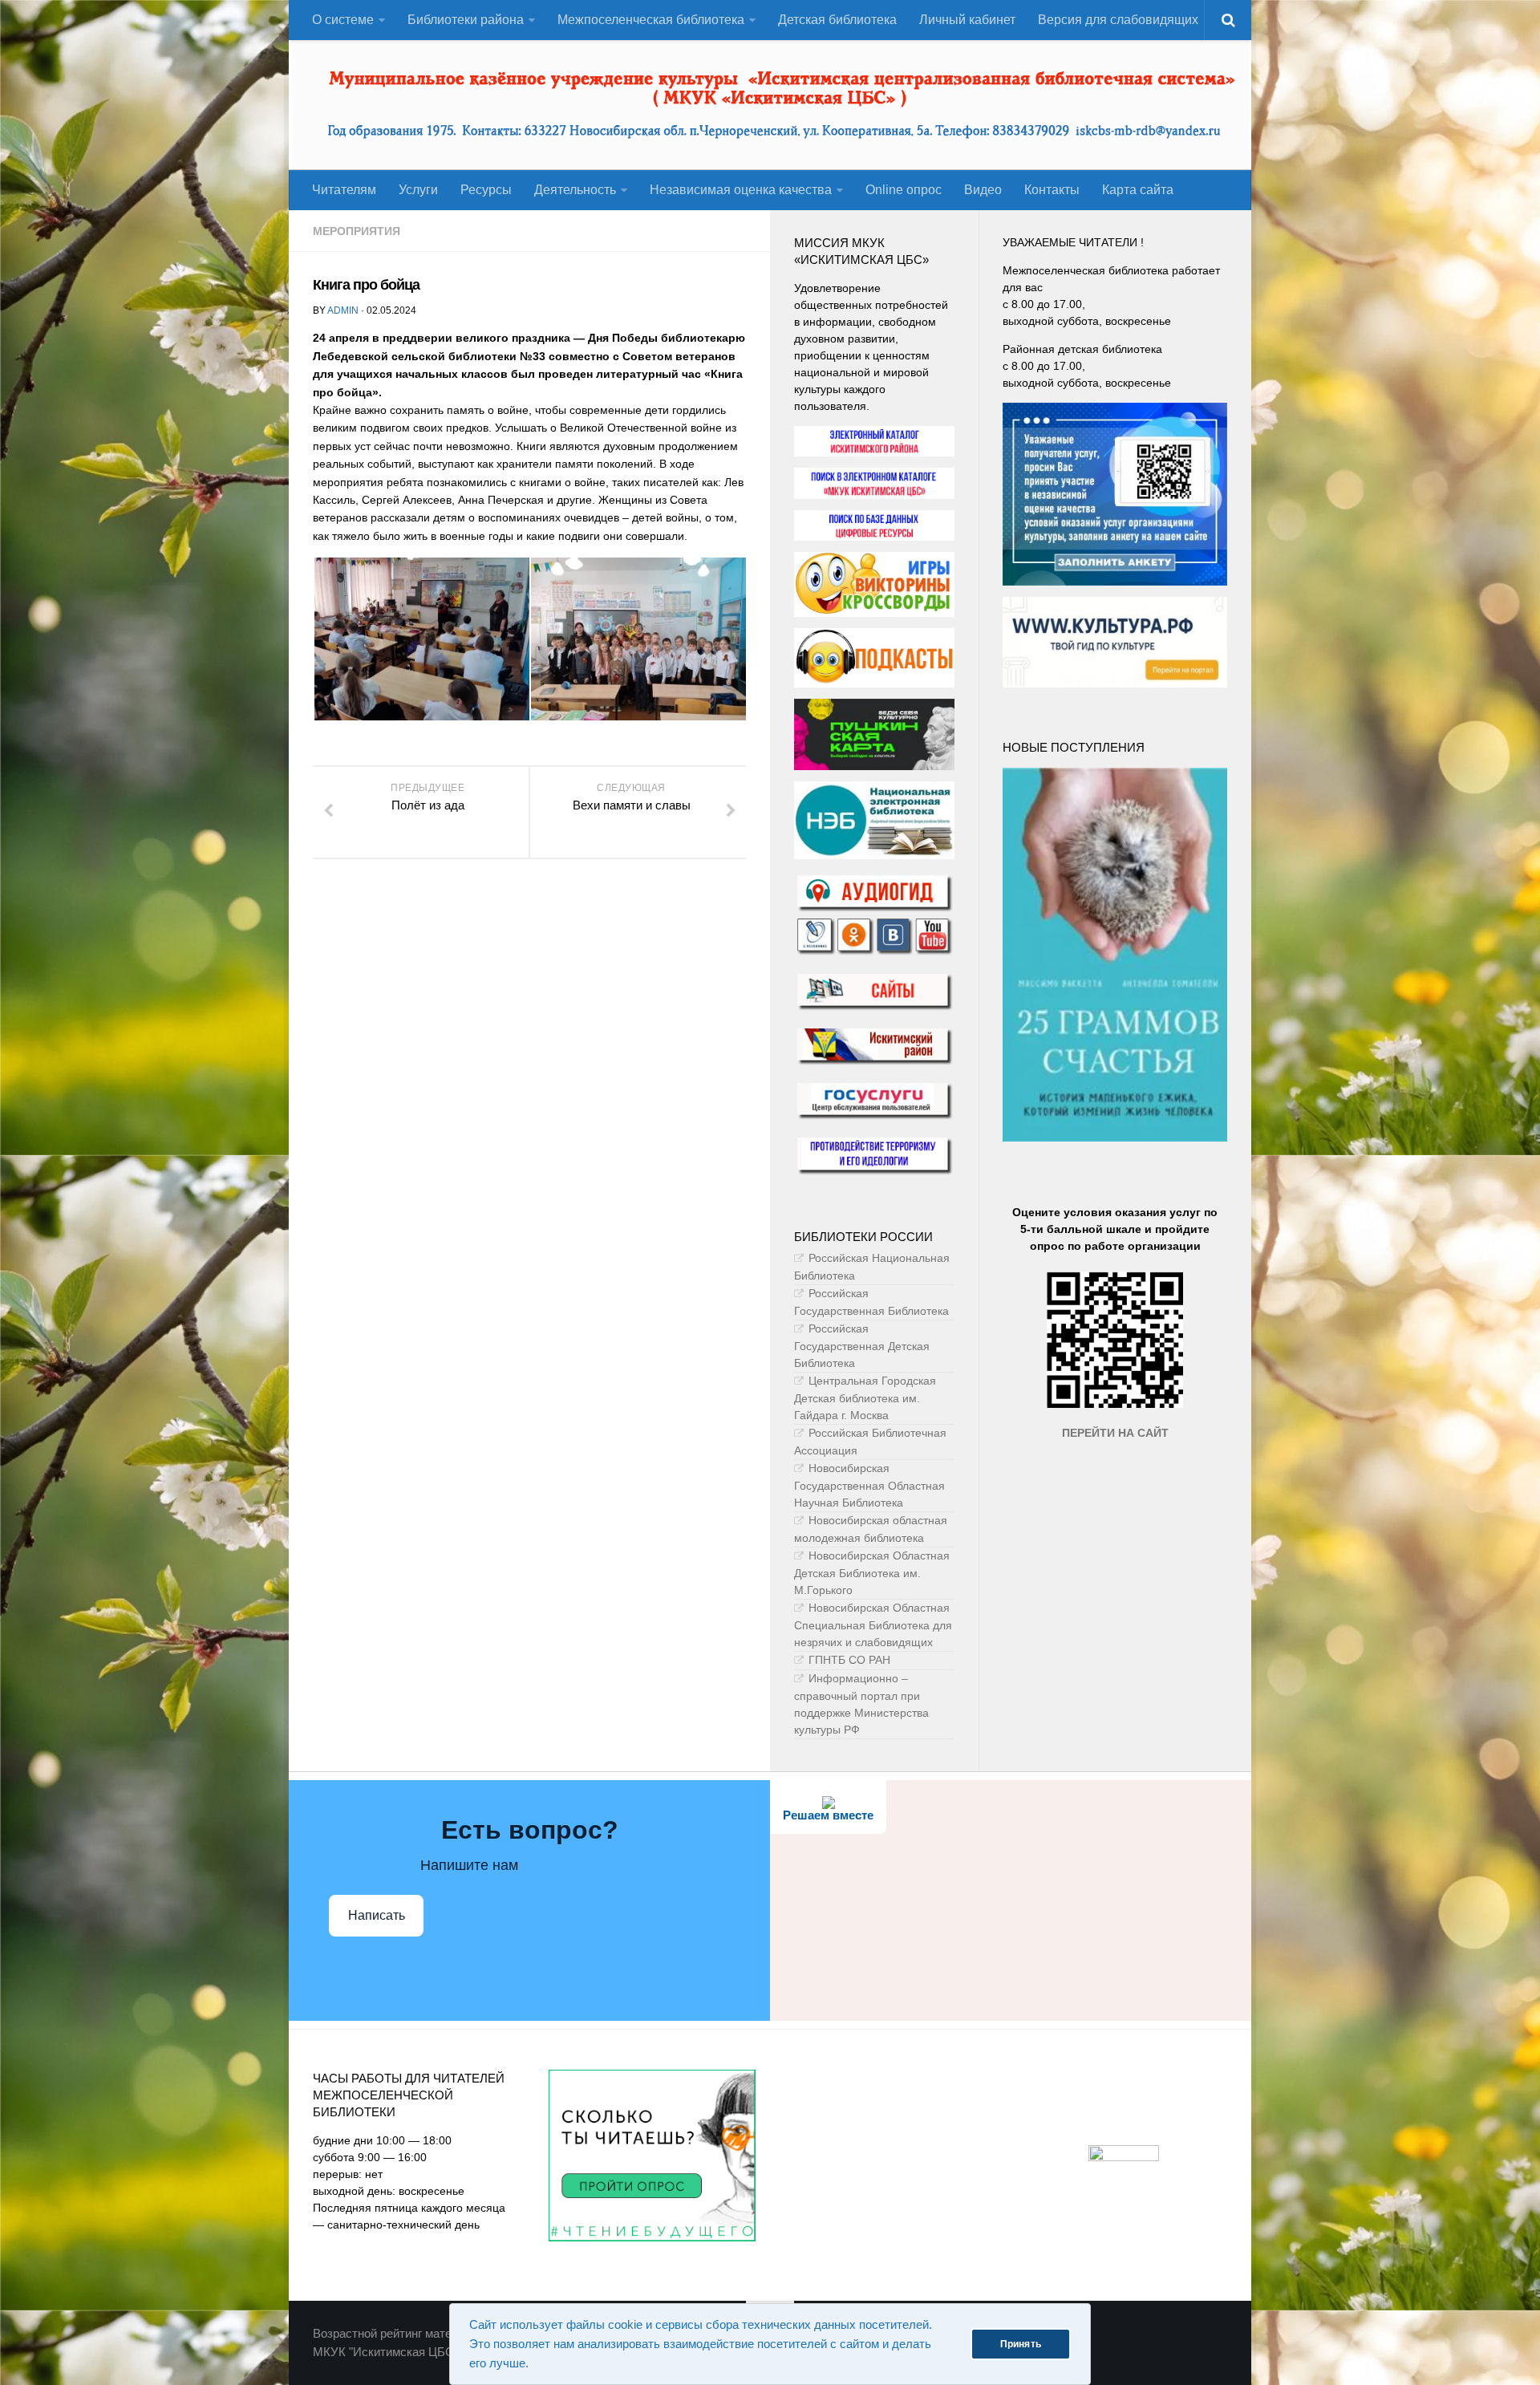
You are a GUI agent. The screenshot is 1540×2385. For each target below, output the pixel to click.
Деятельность (575, 190)
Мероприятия (357, 231)
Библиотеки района (466, 20)
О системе (343, 20)
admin (343, 310)
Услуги (418, 190)
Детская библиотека (837, 20)
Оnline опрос (904, 190)
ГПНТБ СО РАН (849, 1660)
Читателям (344, 190)
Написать (377, 1915)
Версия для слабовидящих (1118, 20)
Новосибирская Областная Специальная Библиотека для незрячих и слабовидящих (873, 1625)
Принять (1021, 2344)
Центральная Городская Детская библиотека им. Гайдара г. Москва (865, 1398)
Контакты (1052, 190)
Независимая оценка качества (741, 190)
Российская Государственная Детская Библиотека (862, 1346)
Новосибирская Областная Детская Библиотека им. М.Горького (872, 1573)
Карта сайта (1138, 190)
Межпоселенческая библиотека (651, 20)
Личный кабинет (967, 20)
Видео (983, 190)
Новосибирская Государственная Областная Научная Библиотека (869, 1485)
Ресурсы (486, 190)
